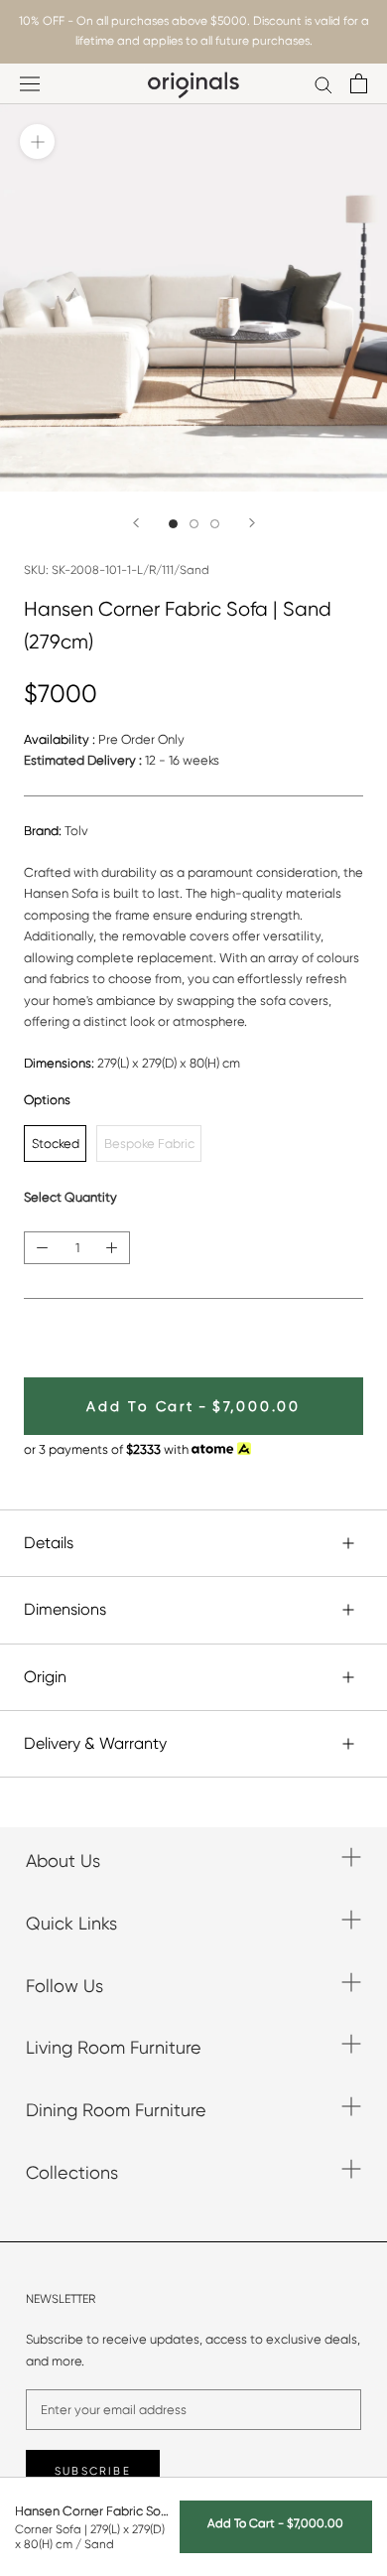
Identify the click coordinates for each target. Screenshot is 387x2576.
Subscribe (93, 2471)
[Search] (323, 84)
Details (49, 1543)
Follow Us (64, 1986)
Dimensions (65, 1609)
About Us (63, 1860)
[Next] (252, 523)
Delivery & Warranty (95, 1743)
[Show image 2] (194, 524)
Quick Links (71, 1923)
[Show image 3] (215, 524)
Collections (72, 2172)
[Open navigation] (30, 84)
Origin (45, 1677)
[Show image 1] (173, 524)
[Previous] (136, 523)
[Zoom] (37, 142)
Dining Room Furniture (116, 2110)
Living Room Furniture (114, 2047)
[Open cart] (359, 83)
